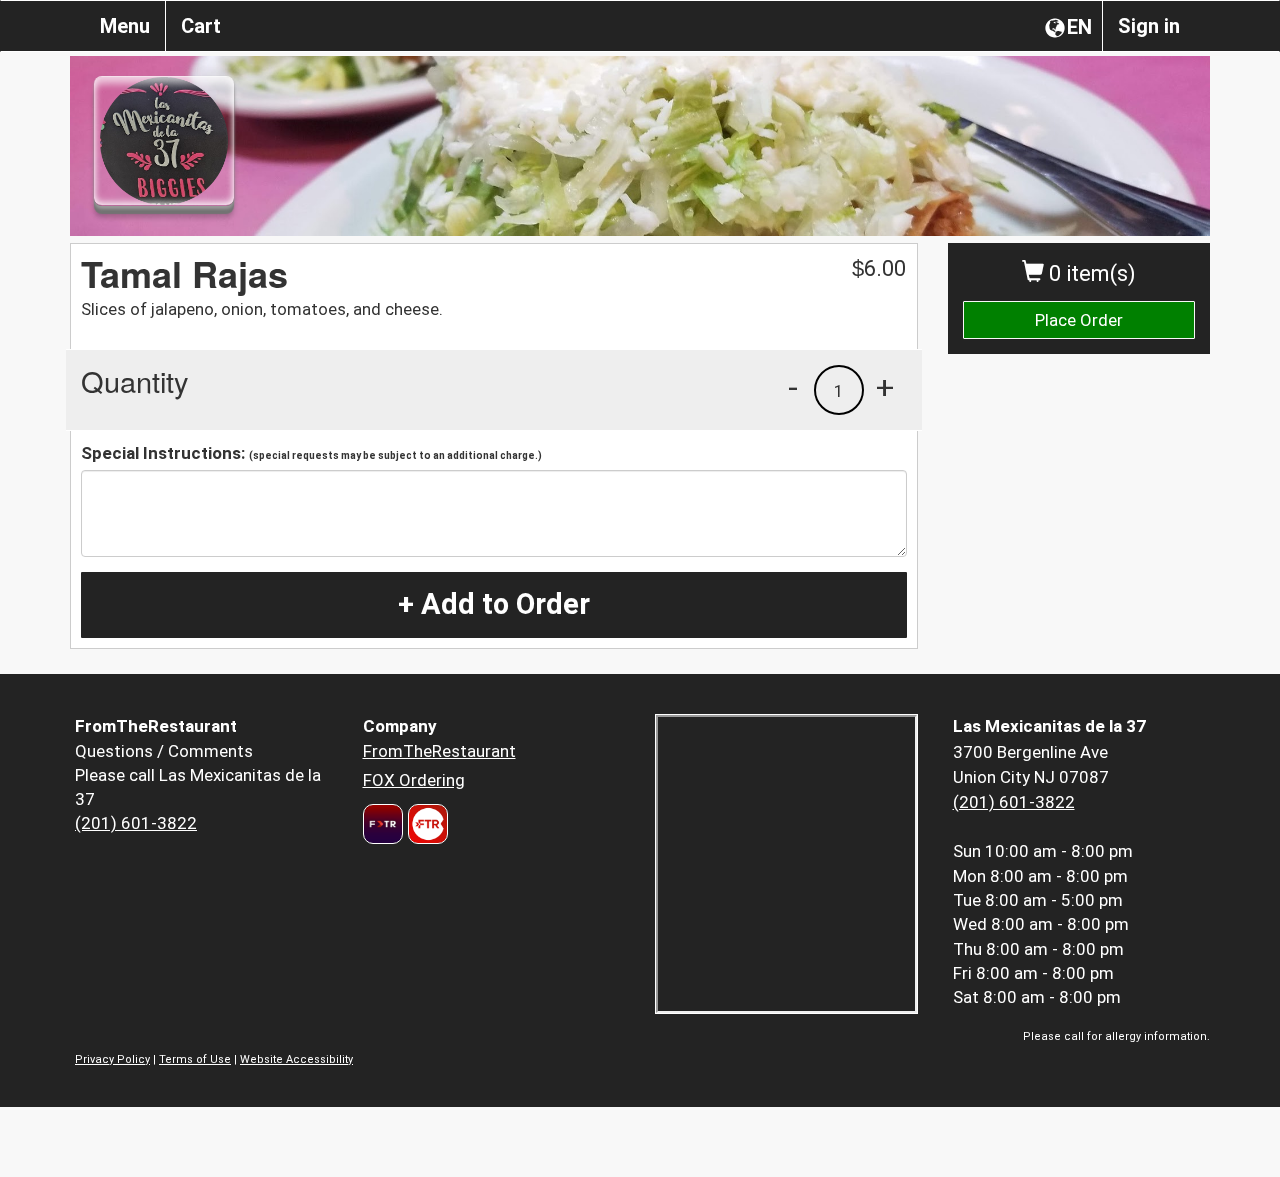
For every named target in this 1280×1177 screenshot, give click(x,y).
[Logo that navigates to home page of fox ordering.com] (425, 824)
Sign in (1149, 26)
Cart (201, 26)
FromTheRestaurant (439, 751)
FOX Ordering (414, 780)
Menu (125, 26)
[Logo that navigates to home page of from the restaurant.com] (383, 824)
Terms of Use (195, 1059)
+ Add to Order (494, 604)
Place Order (1079, 320)
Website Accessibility (296, 1059)
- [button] (793, 387)
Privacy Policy (112, 1059)
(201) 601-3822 (136, 823)
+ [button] (885, 387)
